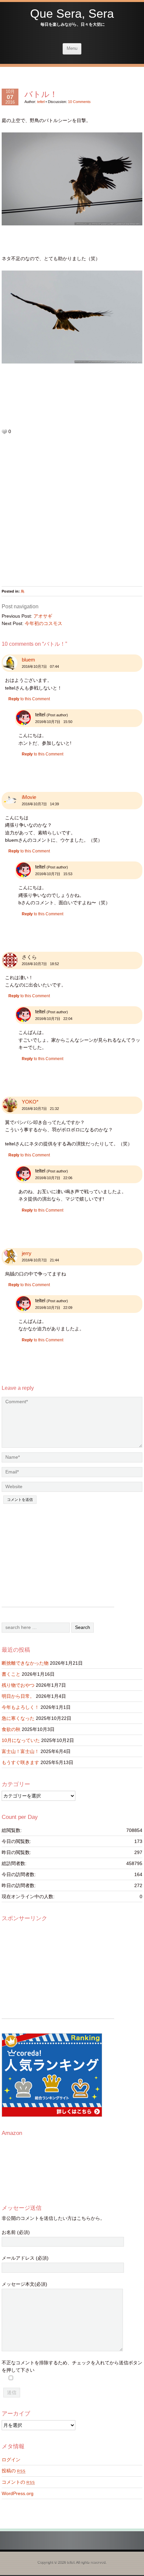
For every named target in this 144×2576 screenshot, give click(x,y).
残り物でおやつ (18, 1685)
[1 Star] (4, 432)
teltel (41, 102)
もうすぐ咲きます (20, 1762)
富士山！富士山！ (20, 1751)
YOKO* (30, 1102)
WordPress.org (18, 2493)
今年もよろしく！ (20, 1707)
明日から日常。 (18, 1696)
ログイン (11, 2460)
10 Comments (79, 102)
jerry (27, 1253)
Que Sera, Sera (72, 14)
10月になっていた (21, 1740)
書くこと (11, 1674)
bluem (28, 660)
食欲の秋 (11, 1729)
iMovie (29, 797)
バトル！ (41, 94)
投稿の (14, 2471)
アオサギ (43, 616)
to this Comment (29, 699)
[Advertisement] (72, 514)
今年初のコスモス (44, 623)
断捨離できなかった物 (25, 1663)
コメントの (18, 2482)
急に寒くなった (18, 1718)
